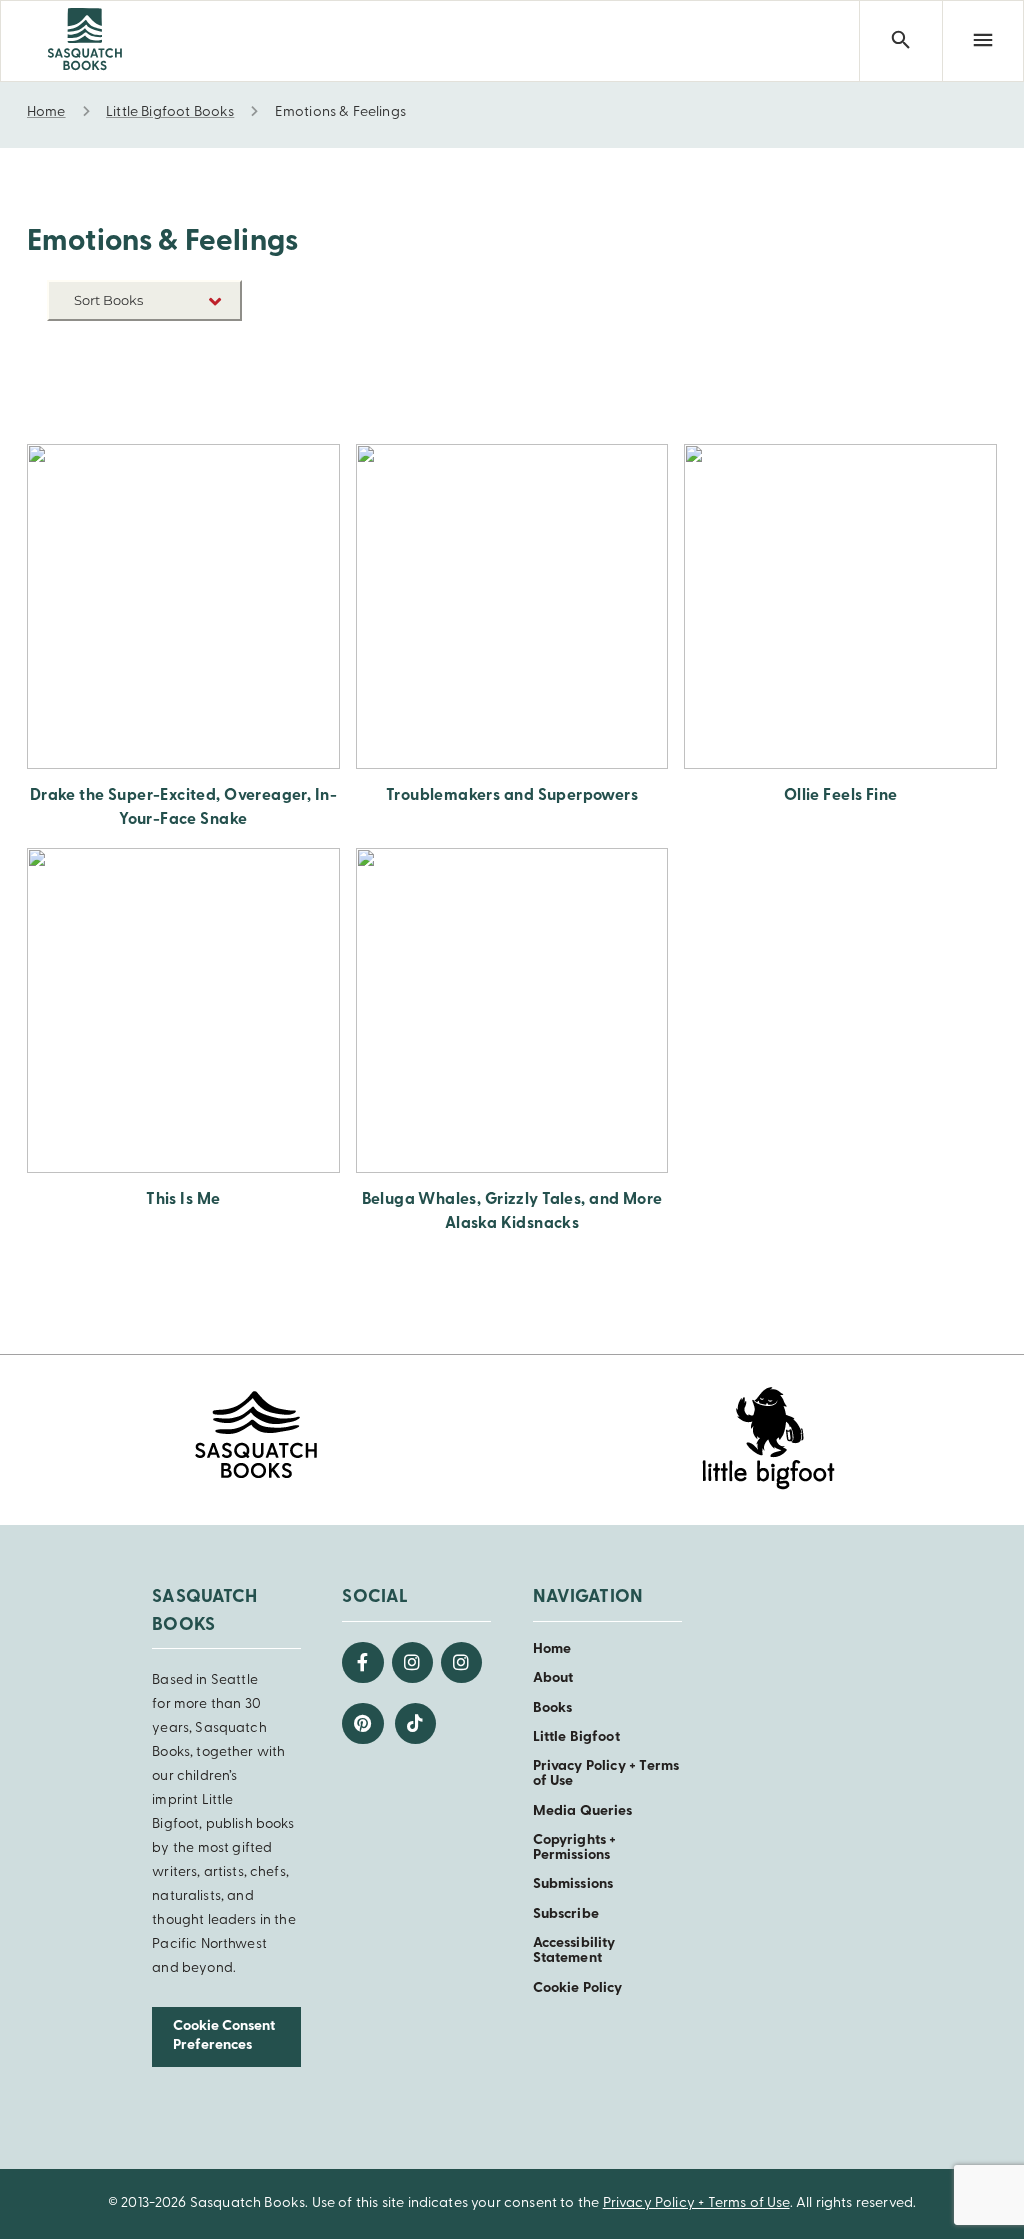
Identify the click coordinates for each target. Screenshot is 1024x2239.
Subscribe (566, 1914)
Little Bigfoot (576, 1737)
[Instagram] (412, 1662)
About (553, 1678)
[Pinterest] (362, 1723)
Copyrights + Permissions (575, 1848)
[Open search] (900, 41)
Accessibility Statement (574, 1951)
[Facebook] (362, 1662)
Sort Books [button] (110, 300)
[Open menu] (983, 41)
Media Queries (583, 1811)
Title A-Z (211, 377)
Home (552, 1649)
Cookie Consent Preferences (224, 2036)
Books (553, 1708)
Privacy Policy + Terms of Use (696, 2203)
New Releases (195, 347)
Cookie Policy (578, 1988)
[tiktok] (415, 1723)
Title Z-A (211, 407)
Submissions (573, 1884)
